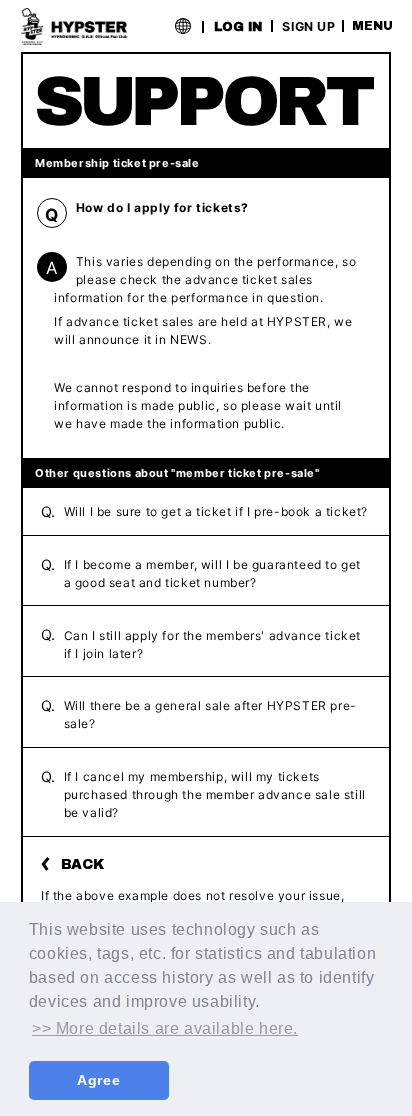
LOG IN (238, 27)
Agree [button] (98, 1080)
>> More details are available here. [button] (165, 1028)
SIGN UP (308, 26)
